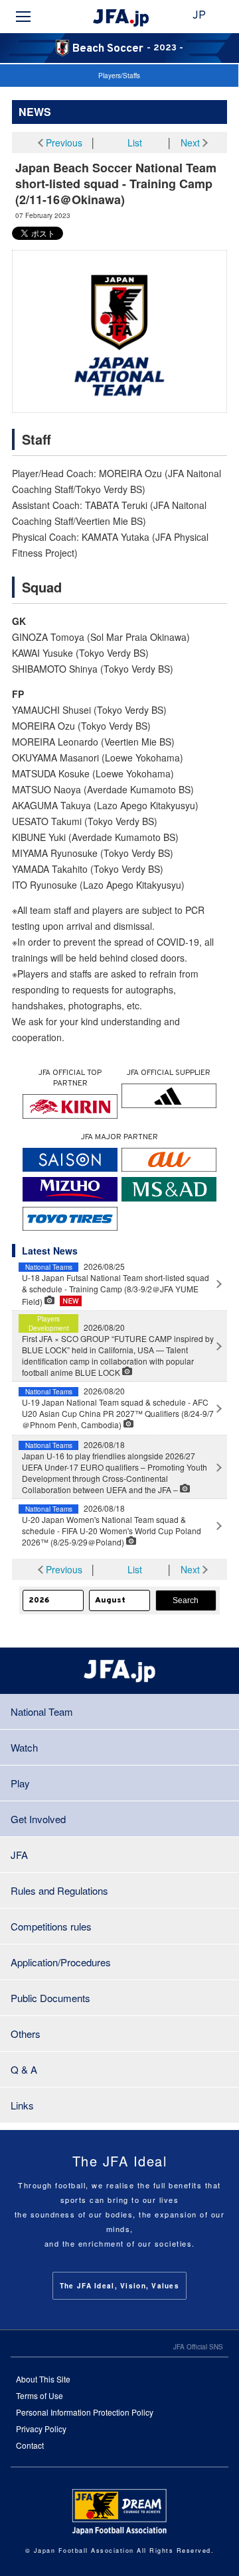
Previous (64, 142)
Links (22, 2105)
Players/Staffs (119, 76)
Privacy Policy (41, 2429)
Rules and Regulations (59, 1890)
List (135, 142)
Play (20, 1783)
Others (26, 2034)
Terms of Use (40, 2395)
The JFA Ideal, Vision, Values (119, 2286)
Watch (24, 1747)
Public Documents (50, 1998)
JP (199, 16)
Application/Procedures (61, 1962)
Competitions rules (51, 1926)
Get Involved (38, 1819)
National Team (42, 1711)
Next (190, 142)
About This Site (43, 2379)
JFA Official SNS (198, 2347)
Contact (30, 2445)
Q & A (24, 2069)
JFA (19, 1855)
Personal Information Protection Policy (85, 2412)
